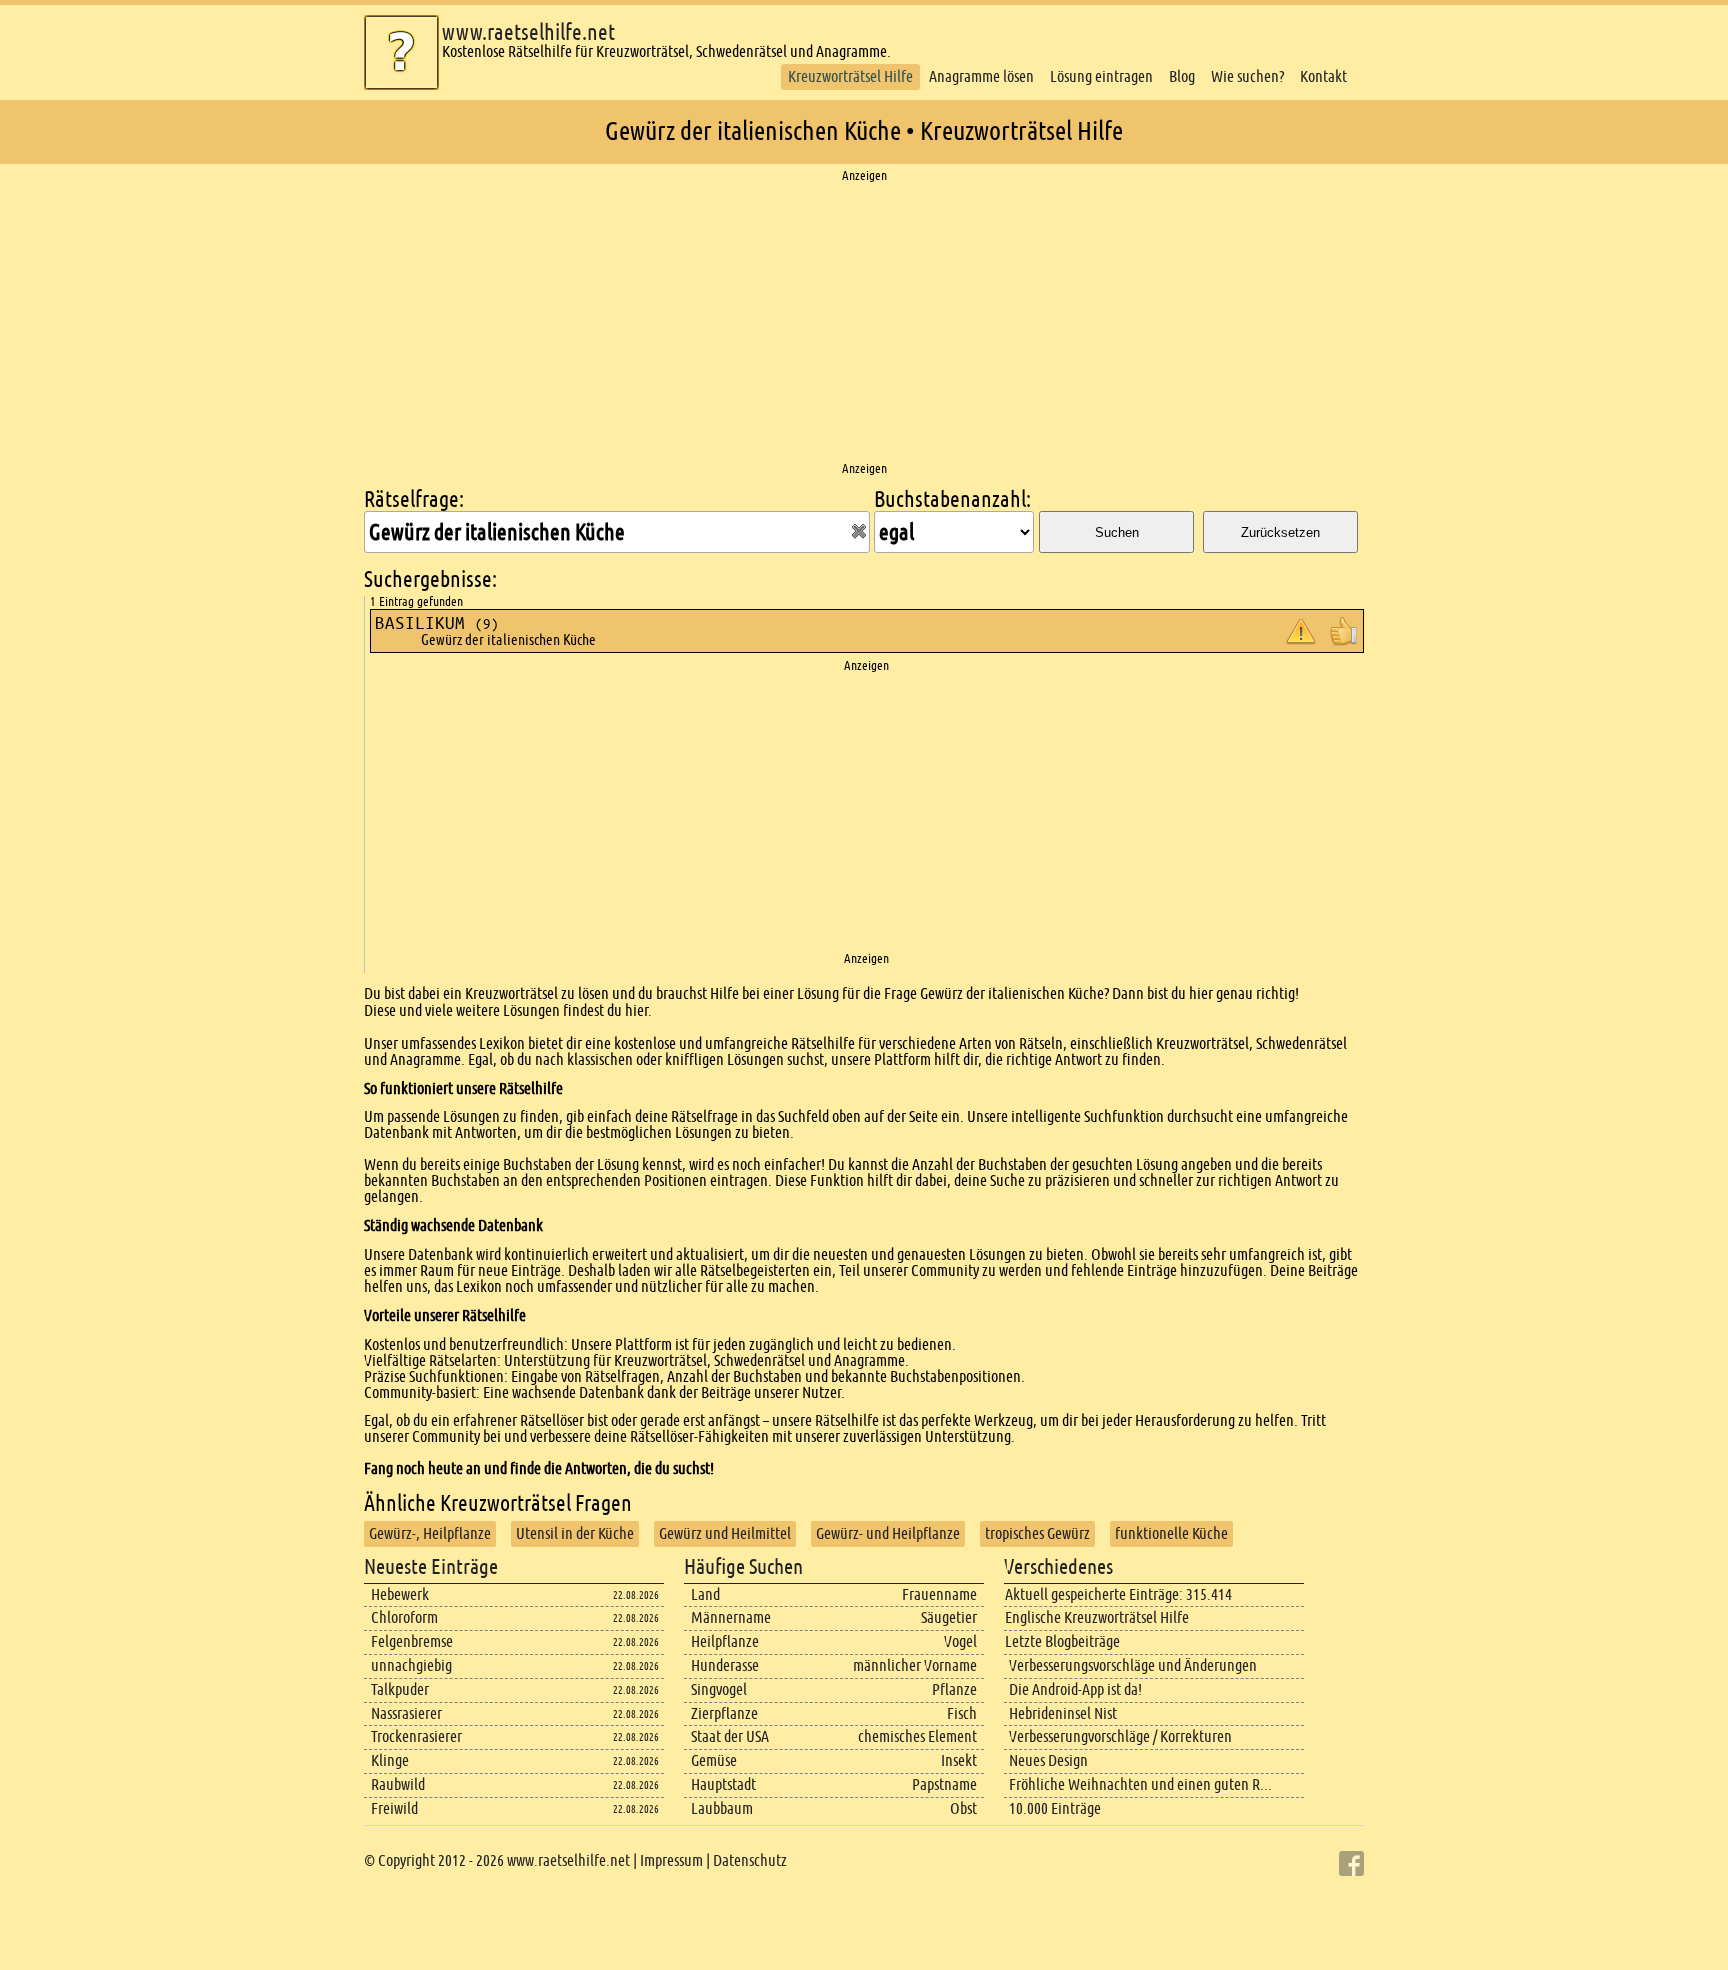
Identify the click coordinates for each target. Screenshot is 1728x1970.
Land (705, 1594)
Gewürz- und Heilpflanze (888, 1533)
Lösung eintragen (1101, 76)
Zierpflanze (724, 1713)
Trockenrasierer (416, 1736)
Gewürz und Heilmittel (725, 1533)
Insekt (959, 1760)
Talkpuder (400, 1689)
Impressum (671, 1860)
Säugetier (949, 1617)
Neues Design (1048, 1760)
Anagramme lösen (981, 76)
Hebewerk (400, 1594)
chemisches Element (917, 1736)
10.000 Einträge (1055, 1808)
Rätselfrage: (414, 499)
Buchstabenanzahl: (952, 499)
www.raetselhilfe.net (528, 32)
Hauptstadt (723, 1784)
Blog (1182, 76)
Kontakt (1323, 76)
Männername (731, 1617)
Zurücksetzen (1280, 532)
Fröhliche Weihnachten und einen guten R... (1140, 1784)
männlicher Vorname (915, 1665)
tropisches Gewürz (1037, 1533)
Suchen (1117, 532)
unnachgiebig (411, 1665)
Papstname (944, 1784)
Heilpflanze (725, 1641)
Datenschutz (750, 1860)
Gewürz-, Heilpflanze (430, 1533)
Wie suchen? (1247, 76)
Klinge (390, 1760)
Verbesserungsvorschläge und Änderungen (1133, 1665)
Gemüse (714, 1760)
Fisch (962, 1713)
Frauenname (939, 1594)
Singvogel (719, 1689)
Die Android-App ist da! (1075, 1689)
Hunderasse (725, 1665)
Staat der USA (730, 1736)
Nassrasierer (406, 1713)
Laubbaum (722, 1808)
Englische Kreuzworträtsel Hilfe (1097, 1617)
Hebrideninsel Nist (1063, 1713)
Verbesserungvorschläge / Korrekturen (1120, 1736)
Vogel (960, 1641)
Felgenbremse (412, 1641)
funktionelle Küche (1171, 1533)
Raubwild (398, 1784)
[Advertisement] (864, 323)
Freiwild (394, 1808)
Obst (963, 1808)
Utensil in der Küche (575, 1533)
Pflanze (954, 1689)
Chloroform (404, 1617)
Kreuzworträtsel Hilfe (850, 76)
